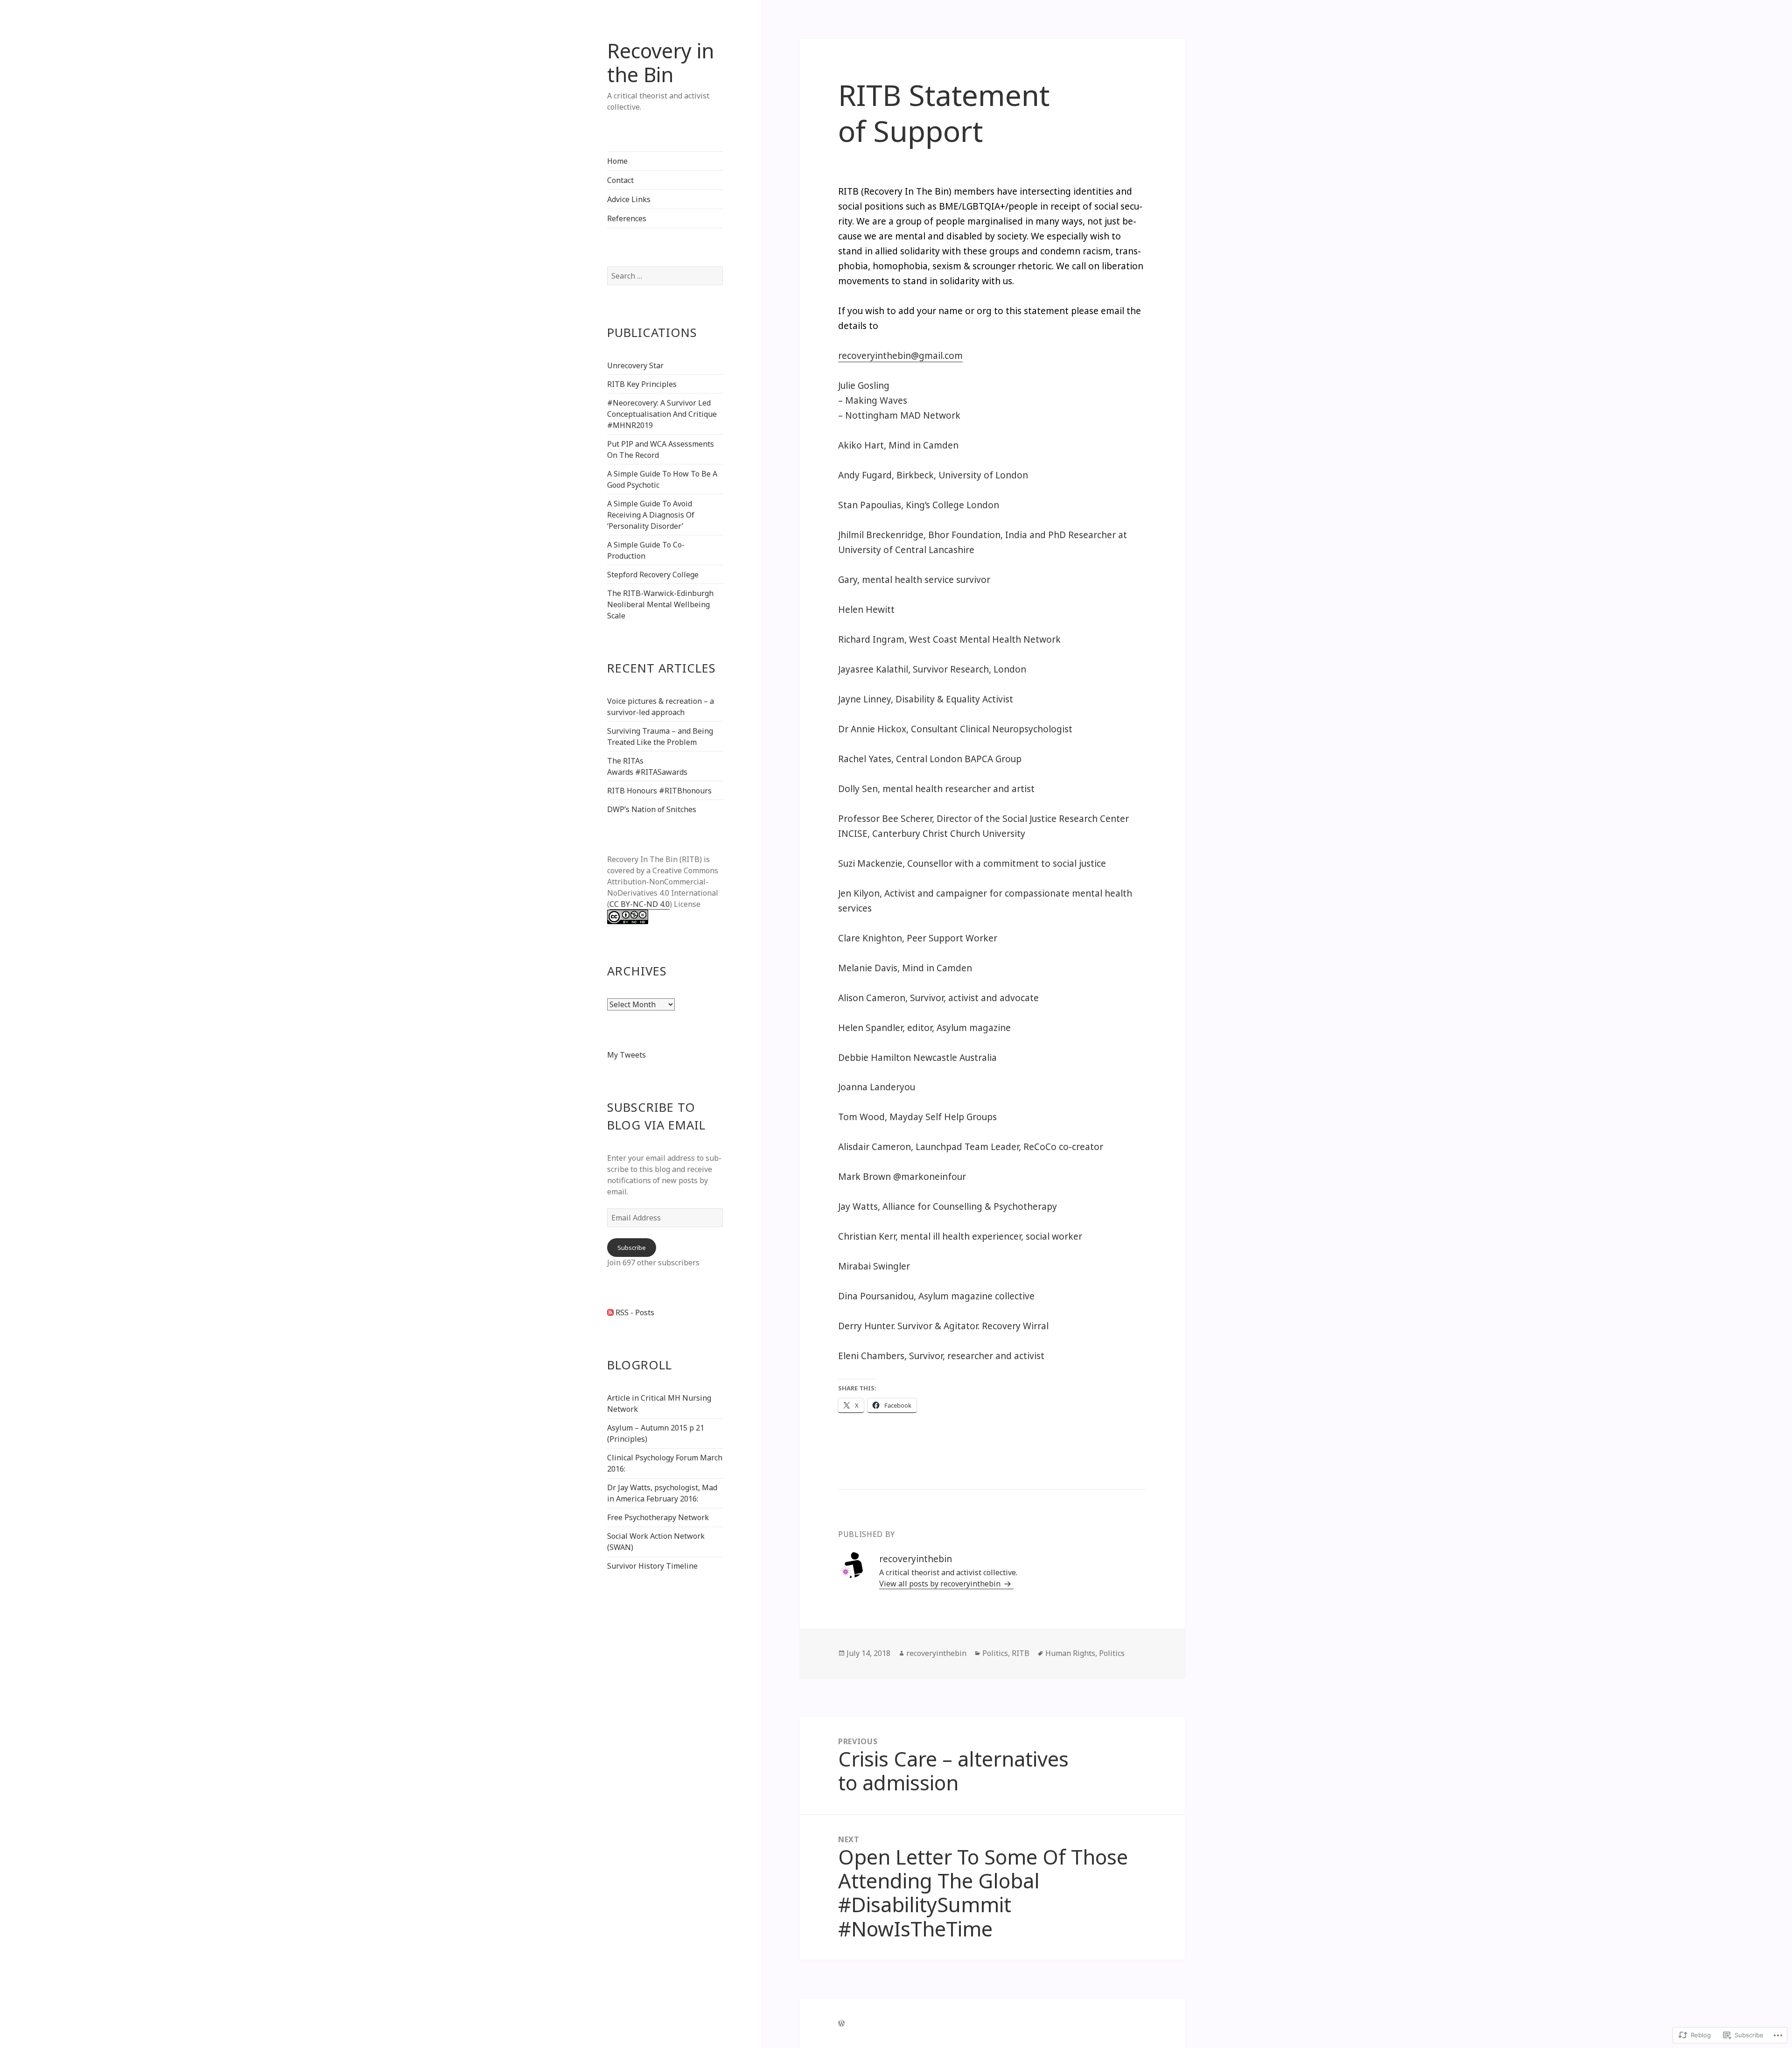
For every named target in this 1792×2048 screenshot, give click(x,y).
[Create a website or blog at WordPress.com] (841, 2023)
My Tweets (626, 1055)
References (627, 218)
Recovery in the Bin (661, 63)
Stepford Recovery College (653, 575)
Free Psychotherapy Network (658, 1517)
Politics (995, 1653)
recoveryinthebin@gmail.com (900, 356)
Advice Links (629, 199)
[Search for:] (665, 276)
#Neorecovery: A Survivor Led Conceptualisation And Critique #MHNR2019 (662, 414)
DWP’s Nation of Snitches (652, 809)
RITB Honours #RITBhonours (659, 791)
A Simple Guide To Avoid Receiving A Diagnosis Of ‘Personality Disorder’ (651, 515)
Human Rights (1070, 1653)
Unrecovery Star (635, 365)
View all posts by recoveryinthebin (941, 1584)
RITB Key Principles (642, 384)
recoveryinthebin (936, 1653)
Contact (620, 180)
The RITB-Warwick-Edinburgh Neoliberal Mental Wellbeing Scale (660, 604)
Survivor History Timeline (652, 1566)
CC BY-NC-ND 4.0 (640, 904)
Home (617, 161)
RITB (1021, 1653)
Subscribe (632, 1248)
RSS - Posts (635, 1312)
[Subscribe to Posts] (610, 1312)
